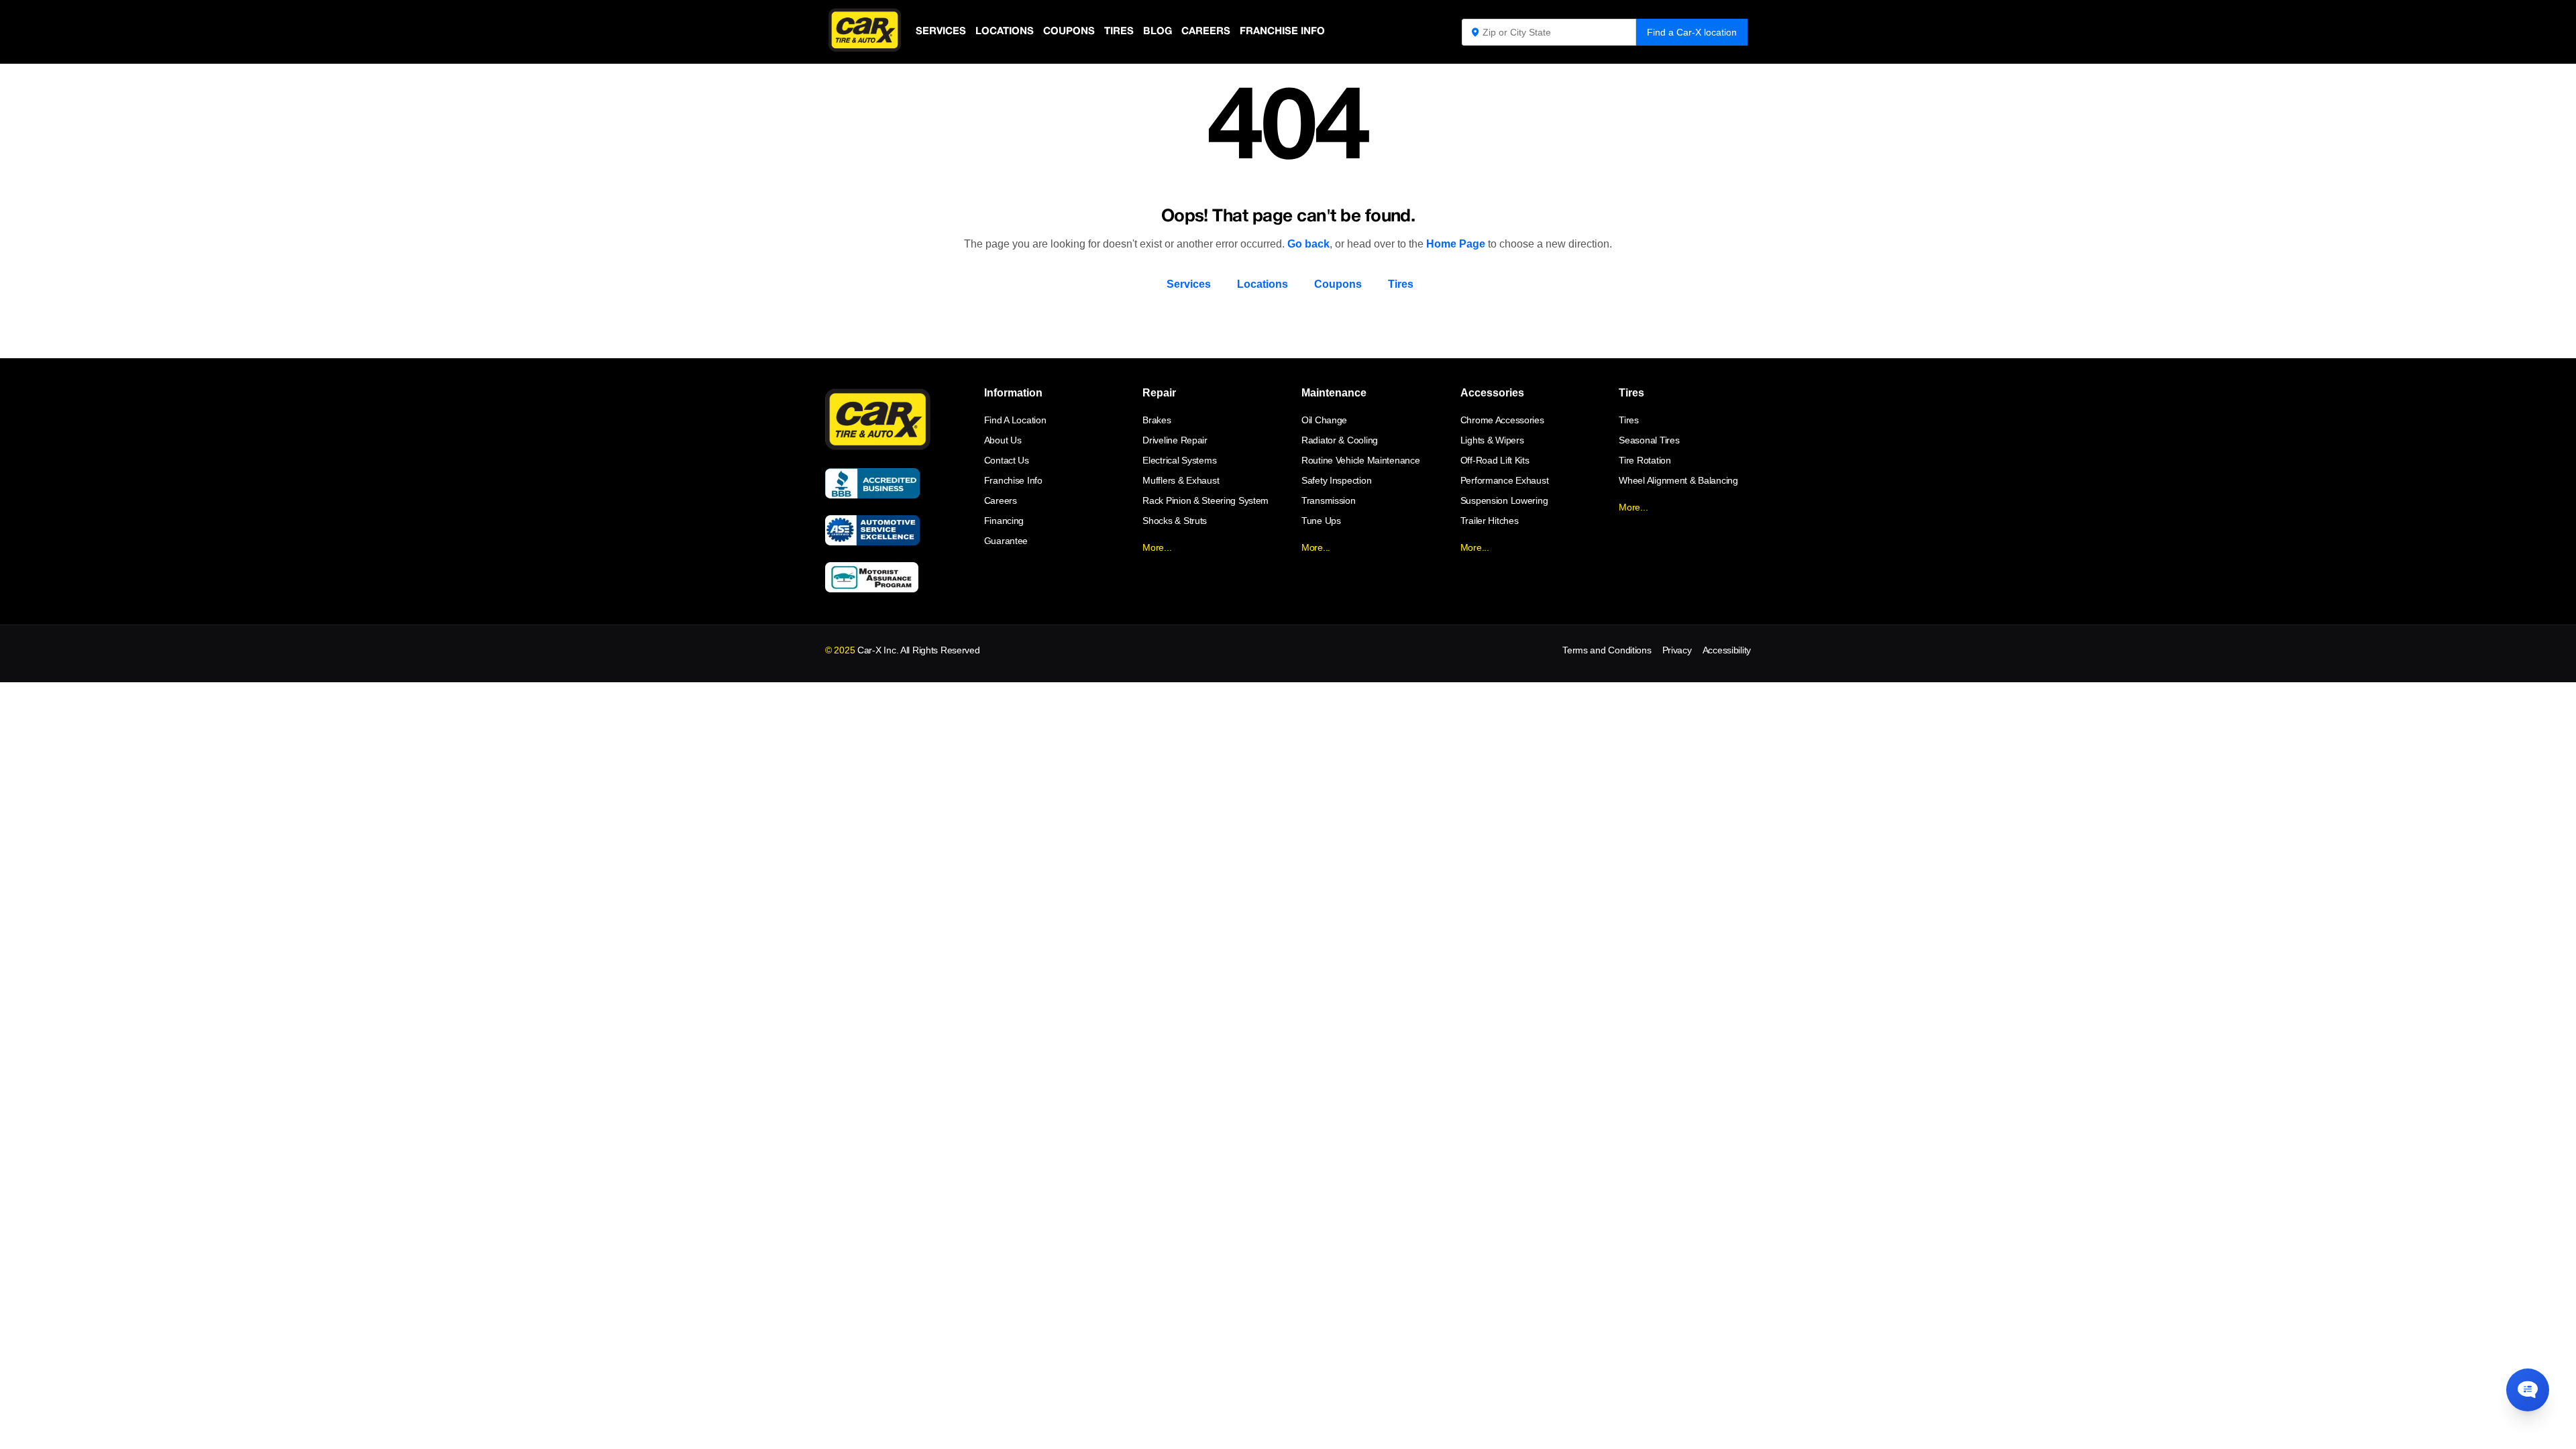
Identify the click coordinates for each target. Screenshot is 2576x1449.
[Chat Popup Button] (2528, 1390)
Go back (1308, 244)
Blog (1158, 32)
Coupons (1069, 32)
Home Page (1456, 244)
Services (941, 32)
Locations (1005, 32)
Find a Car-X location (1692, 32)
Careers (1206, 32)
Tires (1119, 32)
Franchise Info (1282, 32)
